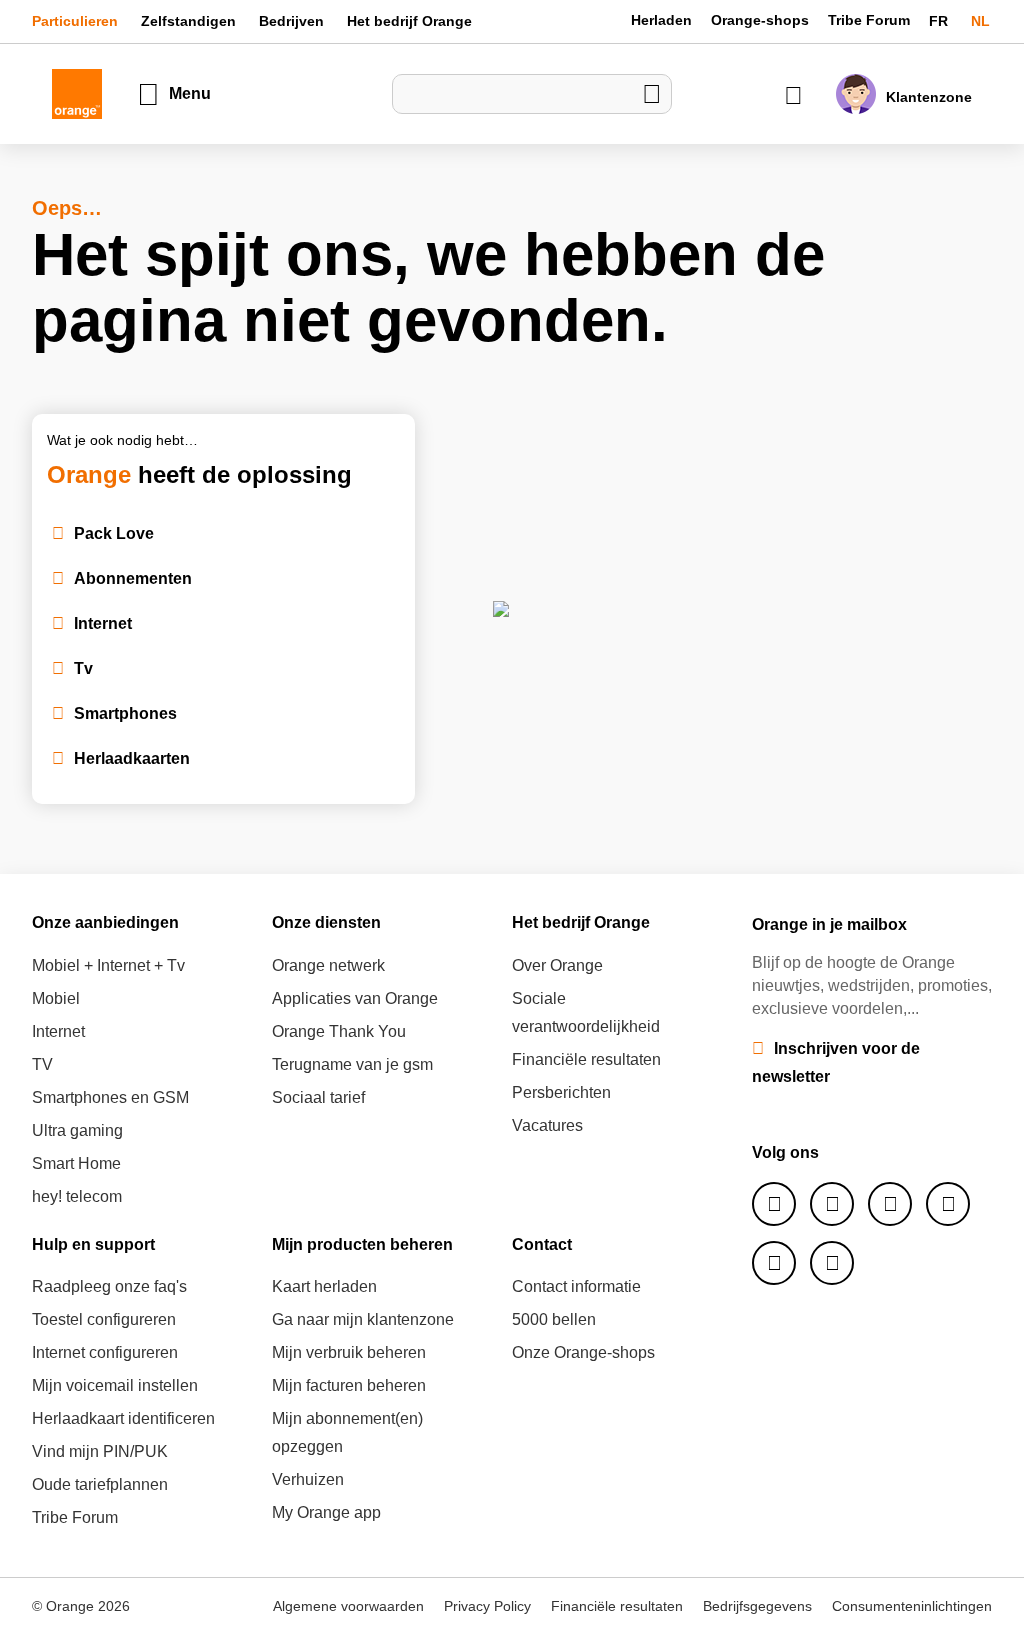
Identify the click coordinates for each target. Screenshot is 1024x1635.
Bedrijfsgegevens (757, 1606)
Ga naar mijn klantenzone (363, 1319)
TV (42, 1064)
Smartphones (125, 713)
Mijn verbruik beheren (349, 1352)
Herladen (661, 20)
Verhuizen (308, 1479)
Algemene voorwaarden (348, 1606)
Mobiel (56, 998)
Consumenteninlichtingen (912, 1606)
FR (940, 21)
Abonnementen (133, 578)
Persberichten (561, 1092)
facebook (774, 1204)
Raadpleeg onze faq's (109, 1286)
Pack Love (114, 533)
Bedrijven (291, 21)
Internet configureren (105, 1352)
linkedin (948, 1204)
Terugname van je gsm (352, 1064)
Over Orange (557, 965)
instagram (890, 1204)
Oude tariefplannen (100, 1484)
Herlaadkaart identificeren (123, 1418)
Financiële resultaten (586, 1059)
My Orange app (326, 1512)
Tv (83, 668)
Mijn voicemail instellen (115, 1385)
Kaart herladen (324, 1286)
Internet (103, 623)
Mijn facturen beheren (349, 1385)
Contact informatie (576, 1286)
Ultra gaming (77, 1130)
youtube (774, 1263)
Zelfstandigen (188, 21)
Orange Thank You (339, 1031)
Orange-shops (760, 20)
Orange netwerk (328, 965)
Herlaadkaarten (132, 758)
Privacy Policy (487, 1606)
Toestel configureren (104, 1319)
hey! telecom (77, 1196)
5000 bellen (554, 1319)
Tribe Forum (869, 20)
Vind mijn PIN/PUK (100, 1451)
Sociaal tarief (318, 1097)
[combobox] (532, 94)
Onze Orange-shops (583, 1352)
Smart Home (76, 1163)
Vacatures (547, 1125)
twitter (832, 1204)
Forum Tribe (832, 1263)
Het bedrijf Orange (409, 21)
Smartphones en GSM (110, 1097)
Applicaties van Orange (355, 998)
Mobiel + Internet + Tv (108, 965)
